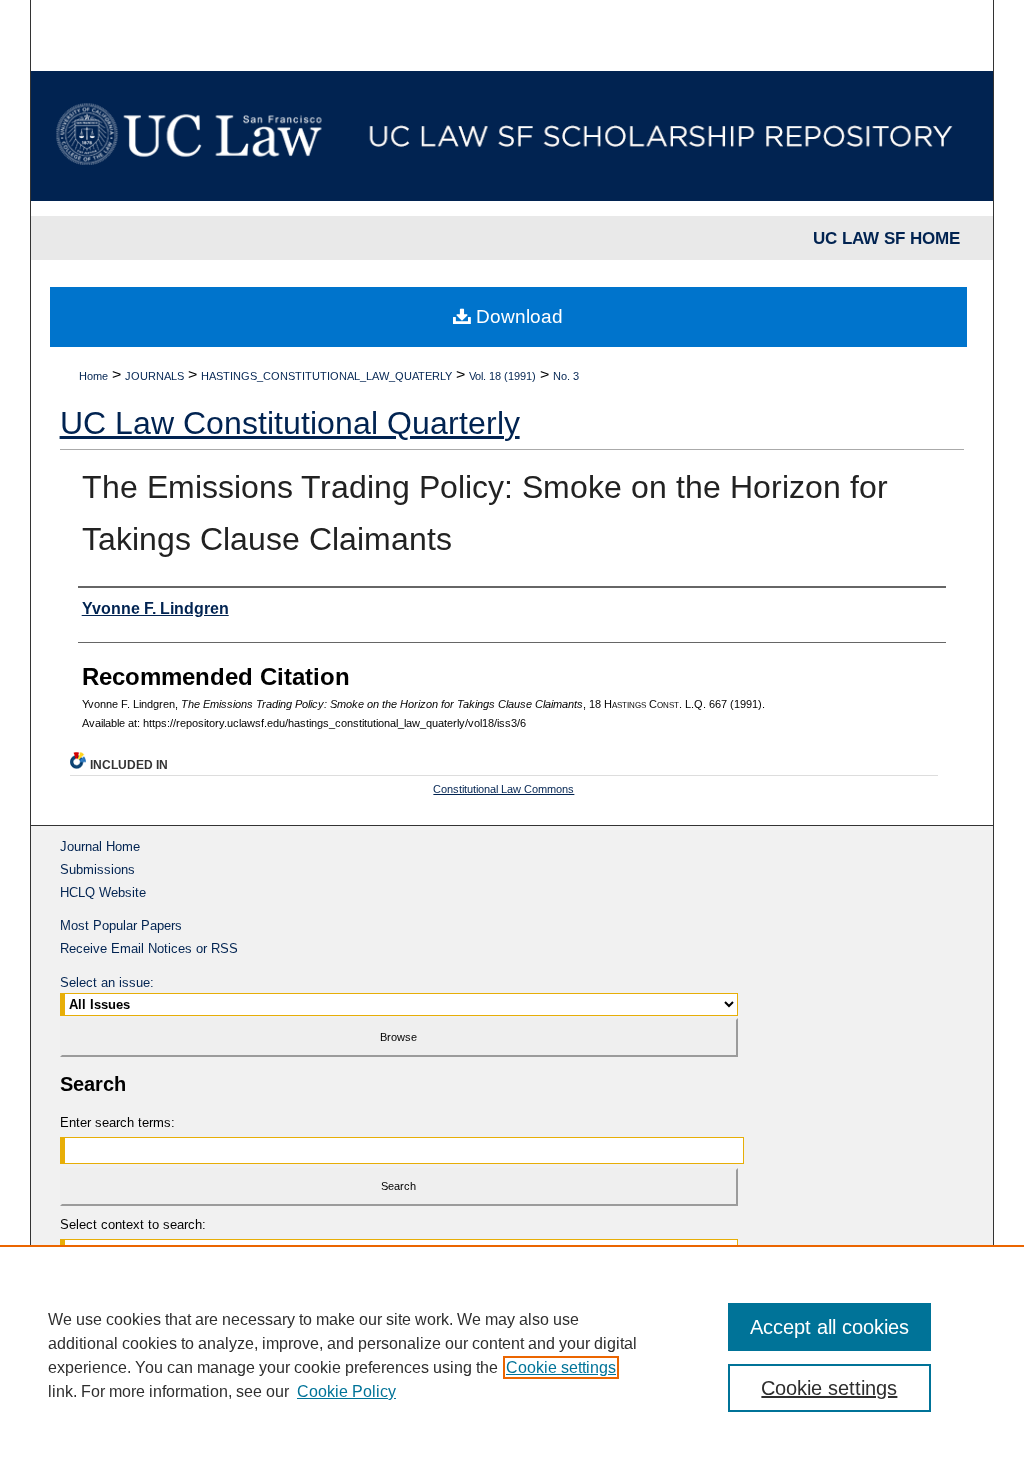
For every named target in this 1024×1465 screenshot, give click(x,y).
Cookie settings (561, 1367)
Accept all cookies (829, 1327)
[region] (512, 1355)
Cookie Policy (346, 1391)
